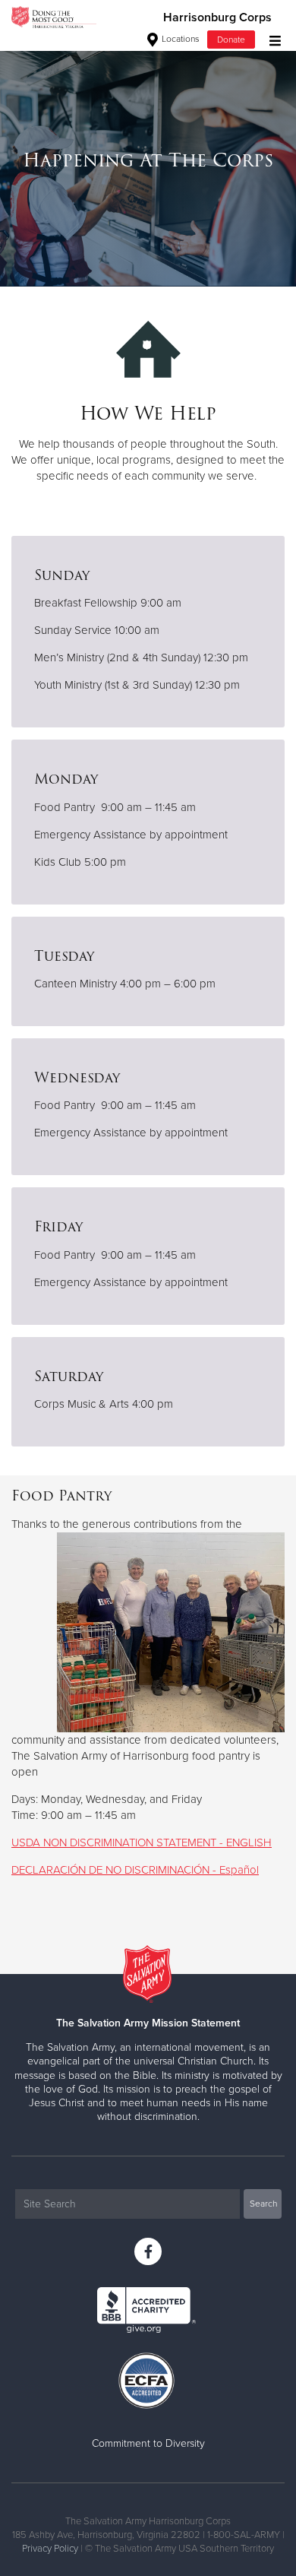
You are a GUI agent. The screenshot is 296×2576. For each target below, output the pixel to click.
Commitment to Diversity (148, 2443)
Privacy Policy (50, 2549)
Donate (231, 40)
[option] (148, 160)
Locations (179, 39)
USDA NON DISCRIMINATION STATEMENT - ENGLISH (142, 1842)
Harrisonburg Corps (217, 17)
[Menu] (271, 39)
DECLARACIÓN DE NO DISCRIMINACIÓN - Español (135, 1870)
